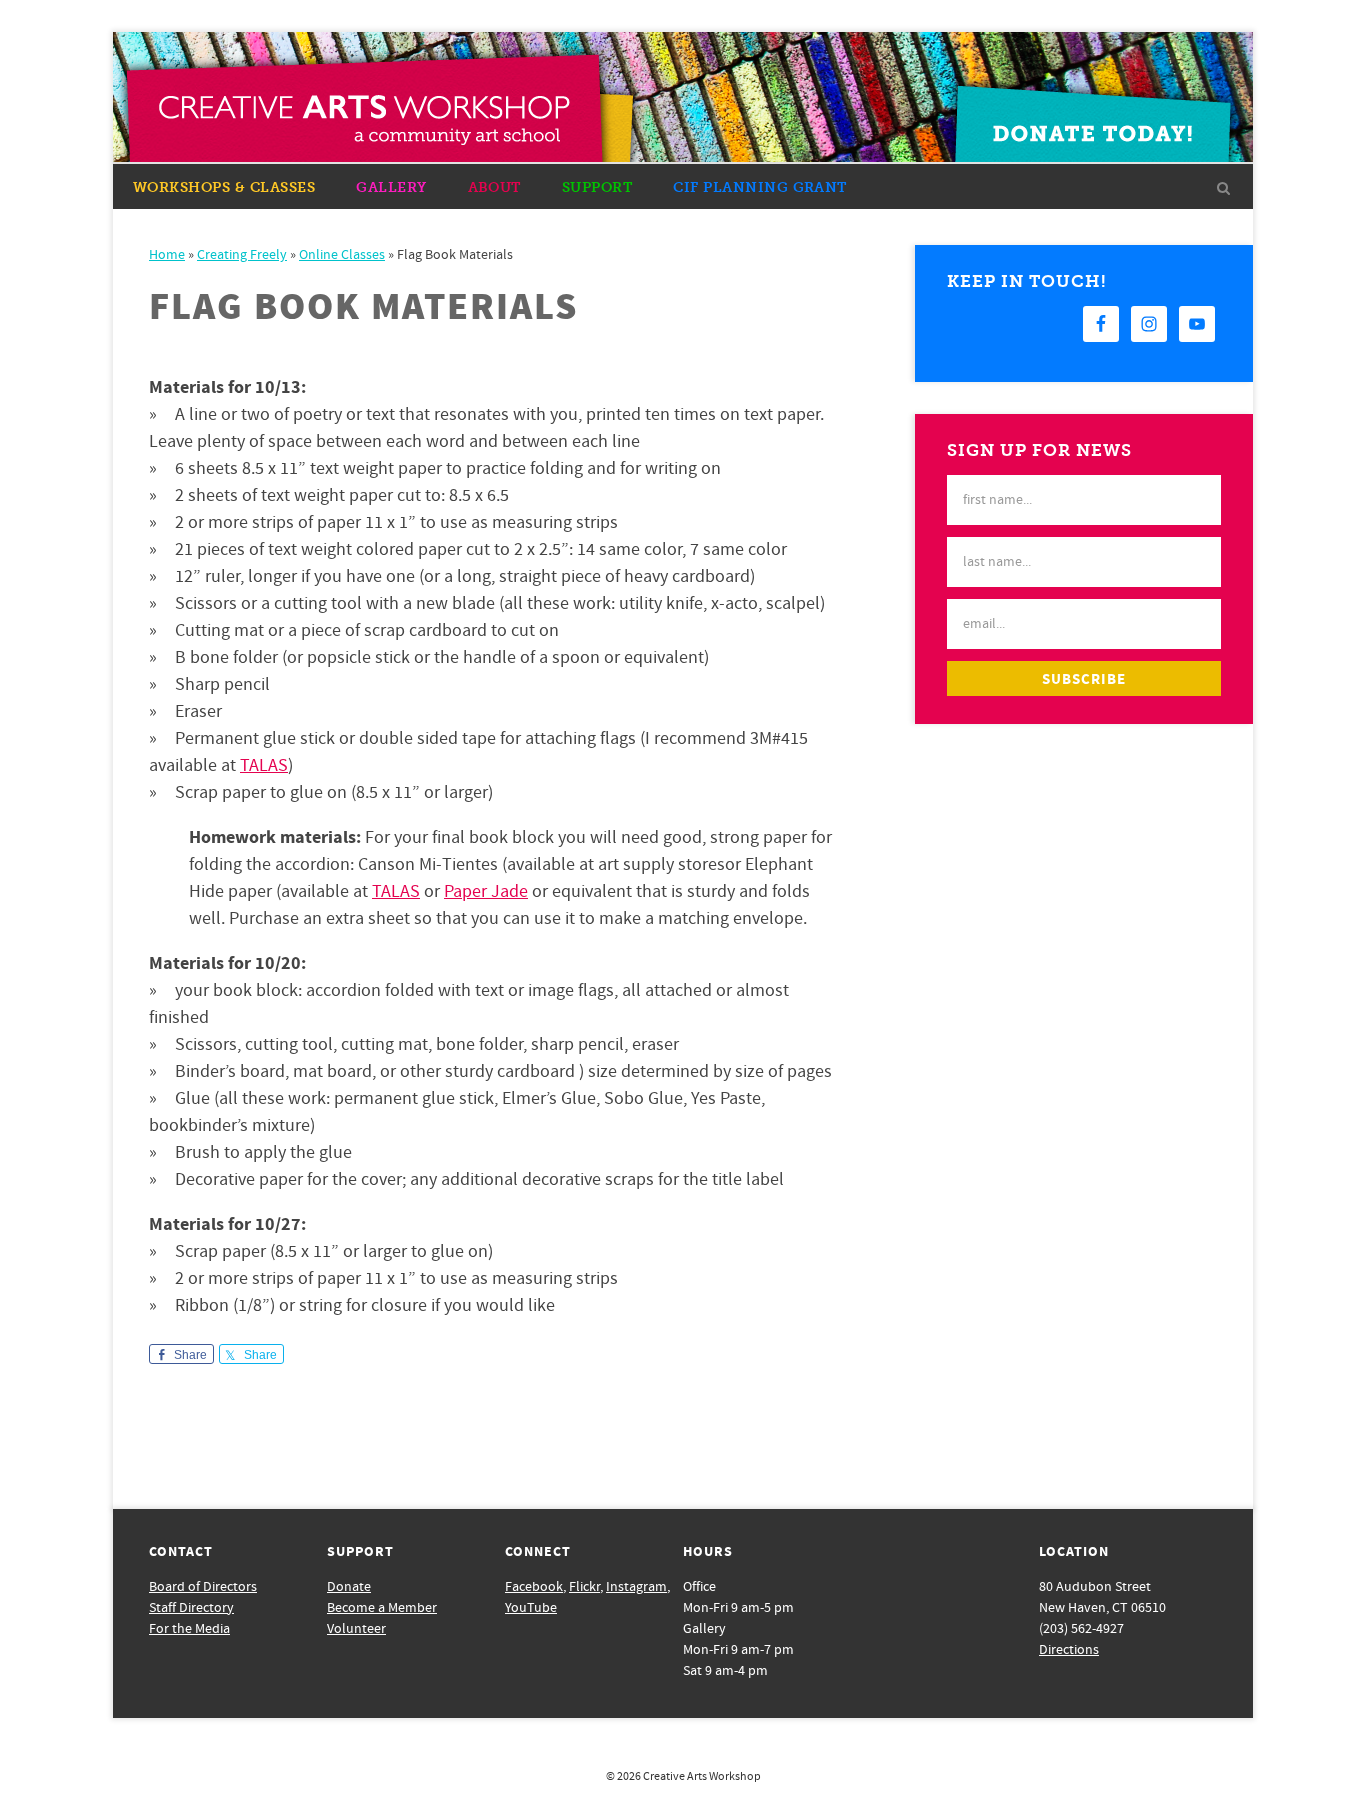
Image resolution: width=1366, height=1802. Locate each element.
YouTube (531, 1608)
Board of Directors (203, 1587)
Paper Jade (486, 891)
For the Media (189, 1629)
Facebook (534, 1587)
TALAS (264, 765)
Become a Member (382, 1608)
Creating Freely (242, 255)
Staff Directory (191, 1608)
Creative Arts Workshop (702, 1776)
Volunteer (356, 1629)
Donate (349, 1587)
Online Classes (342, 255)
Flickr (584, 1587)
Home (167, 255)
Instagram (636, 1587)
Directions (1069, 1650)
